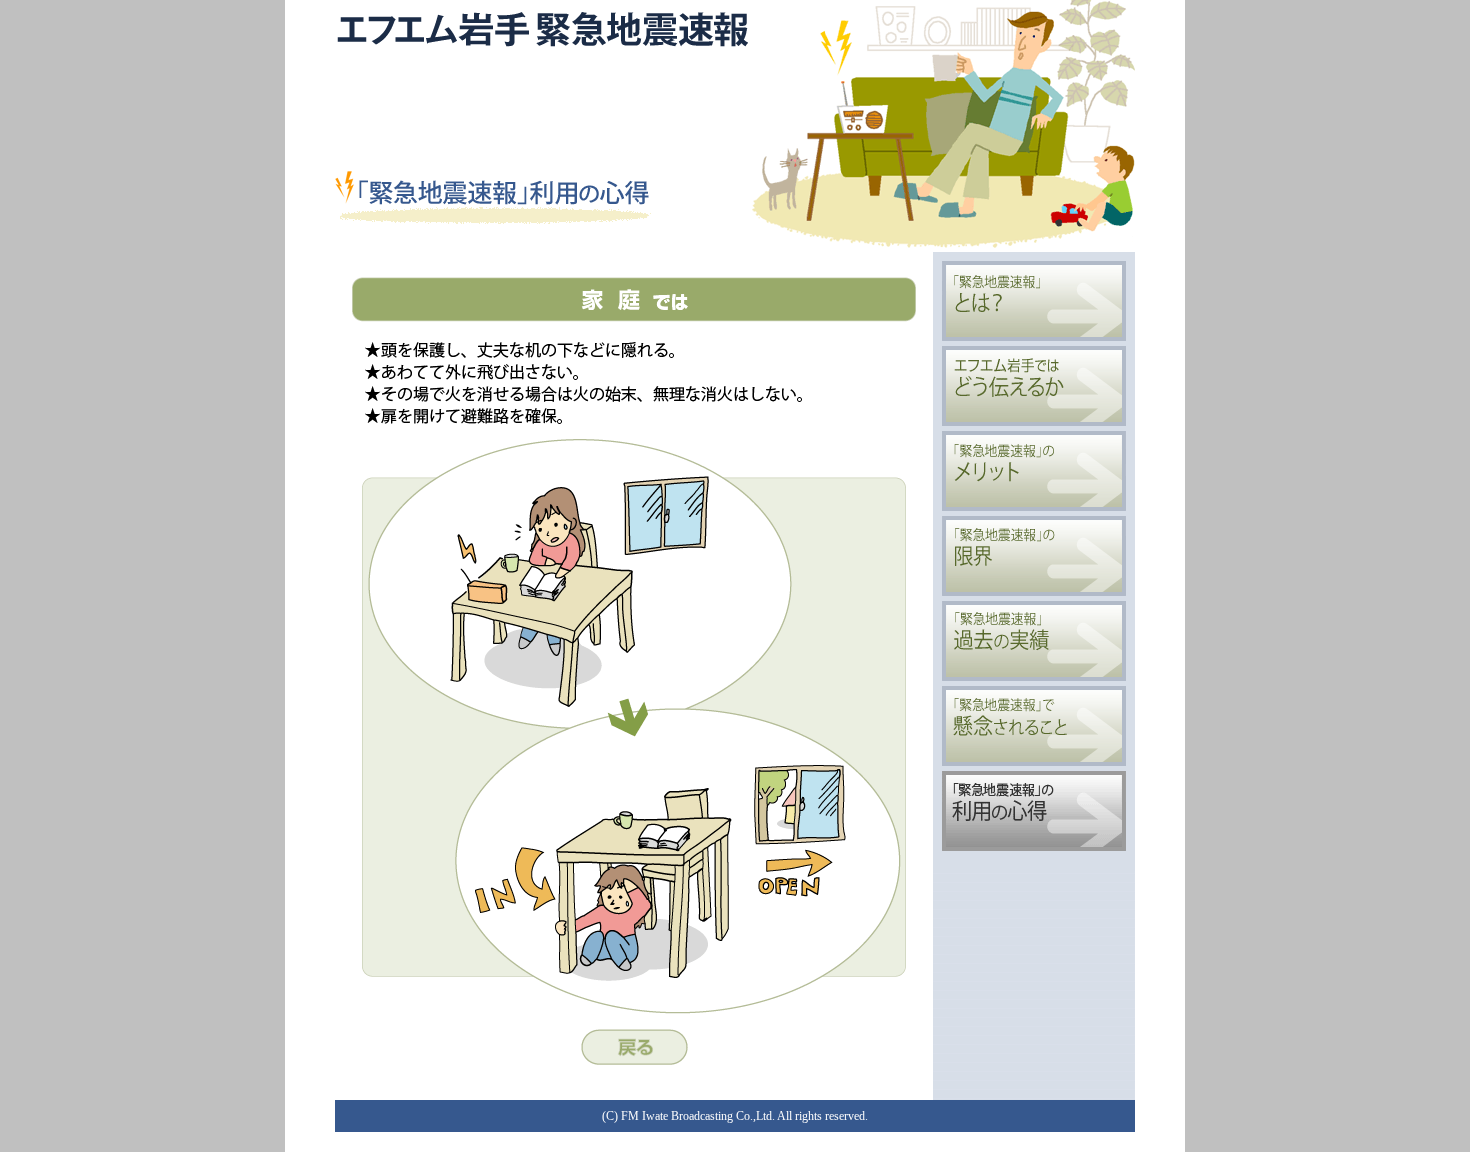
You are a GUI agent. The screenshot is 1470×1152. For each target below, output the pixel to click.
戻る (634, 1047)
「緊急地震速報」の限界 (1034, 556)
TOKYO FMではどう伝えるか (1034, 386)
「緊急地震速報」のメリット (1034, 471)
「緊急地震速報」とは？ (1034, 301)
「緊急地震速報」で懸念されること (1034, 726)
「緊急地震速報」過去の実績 (1034, 641)
